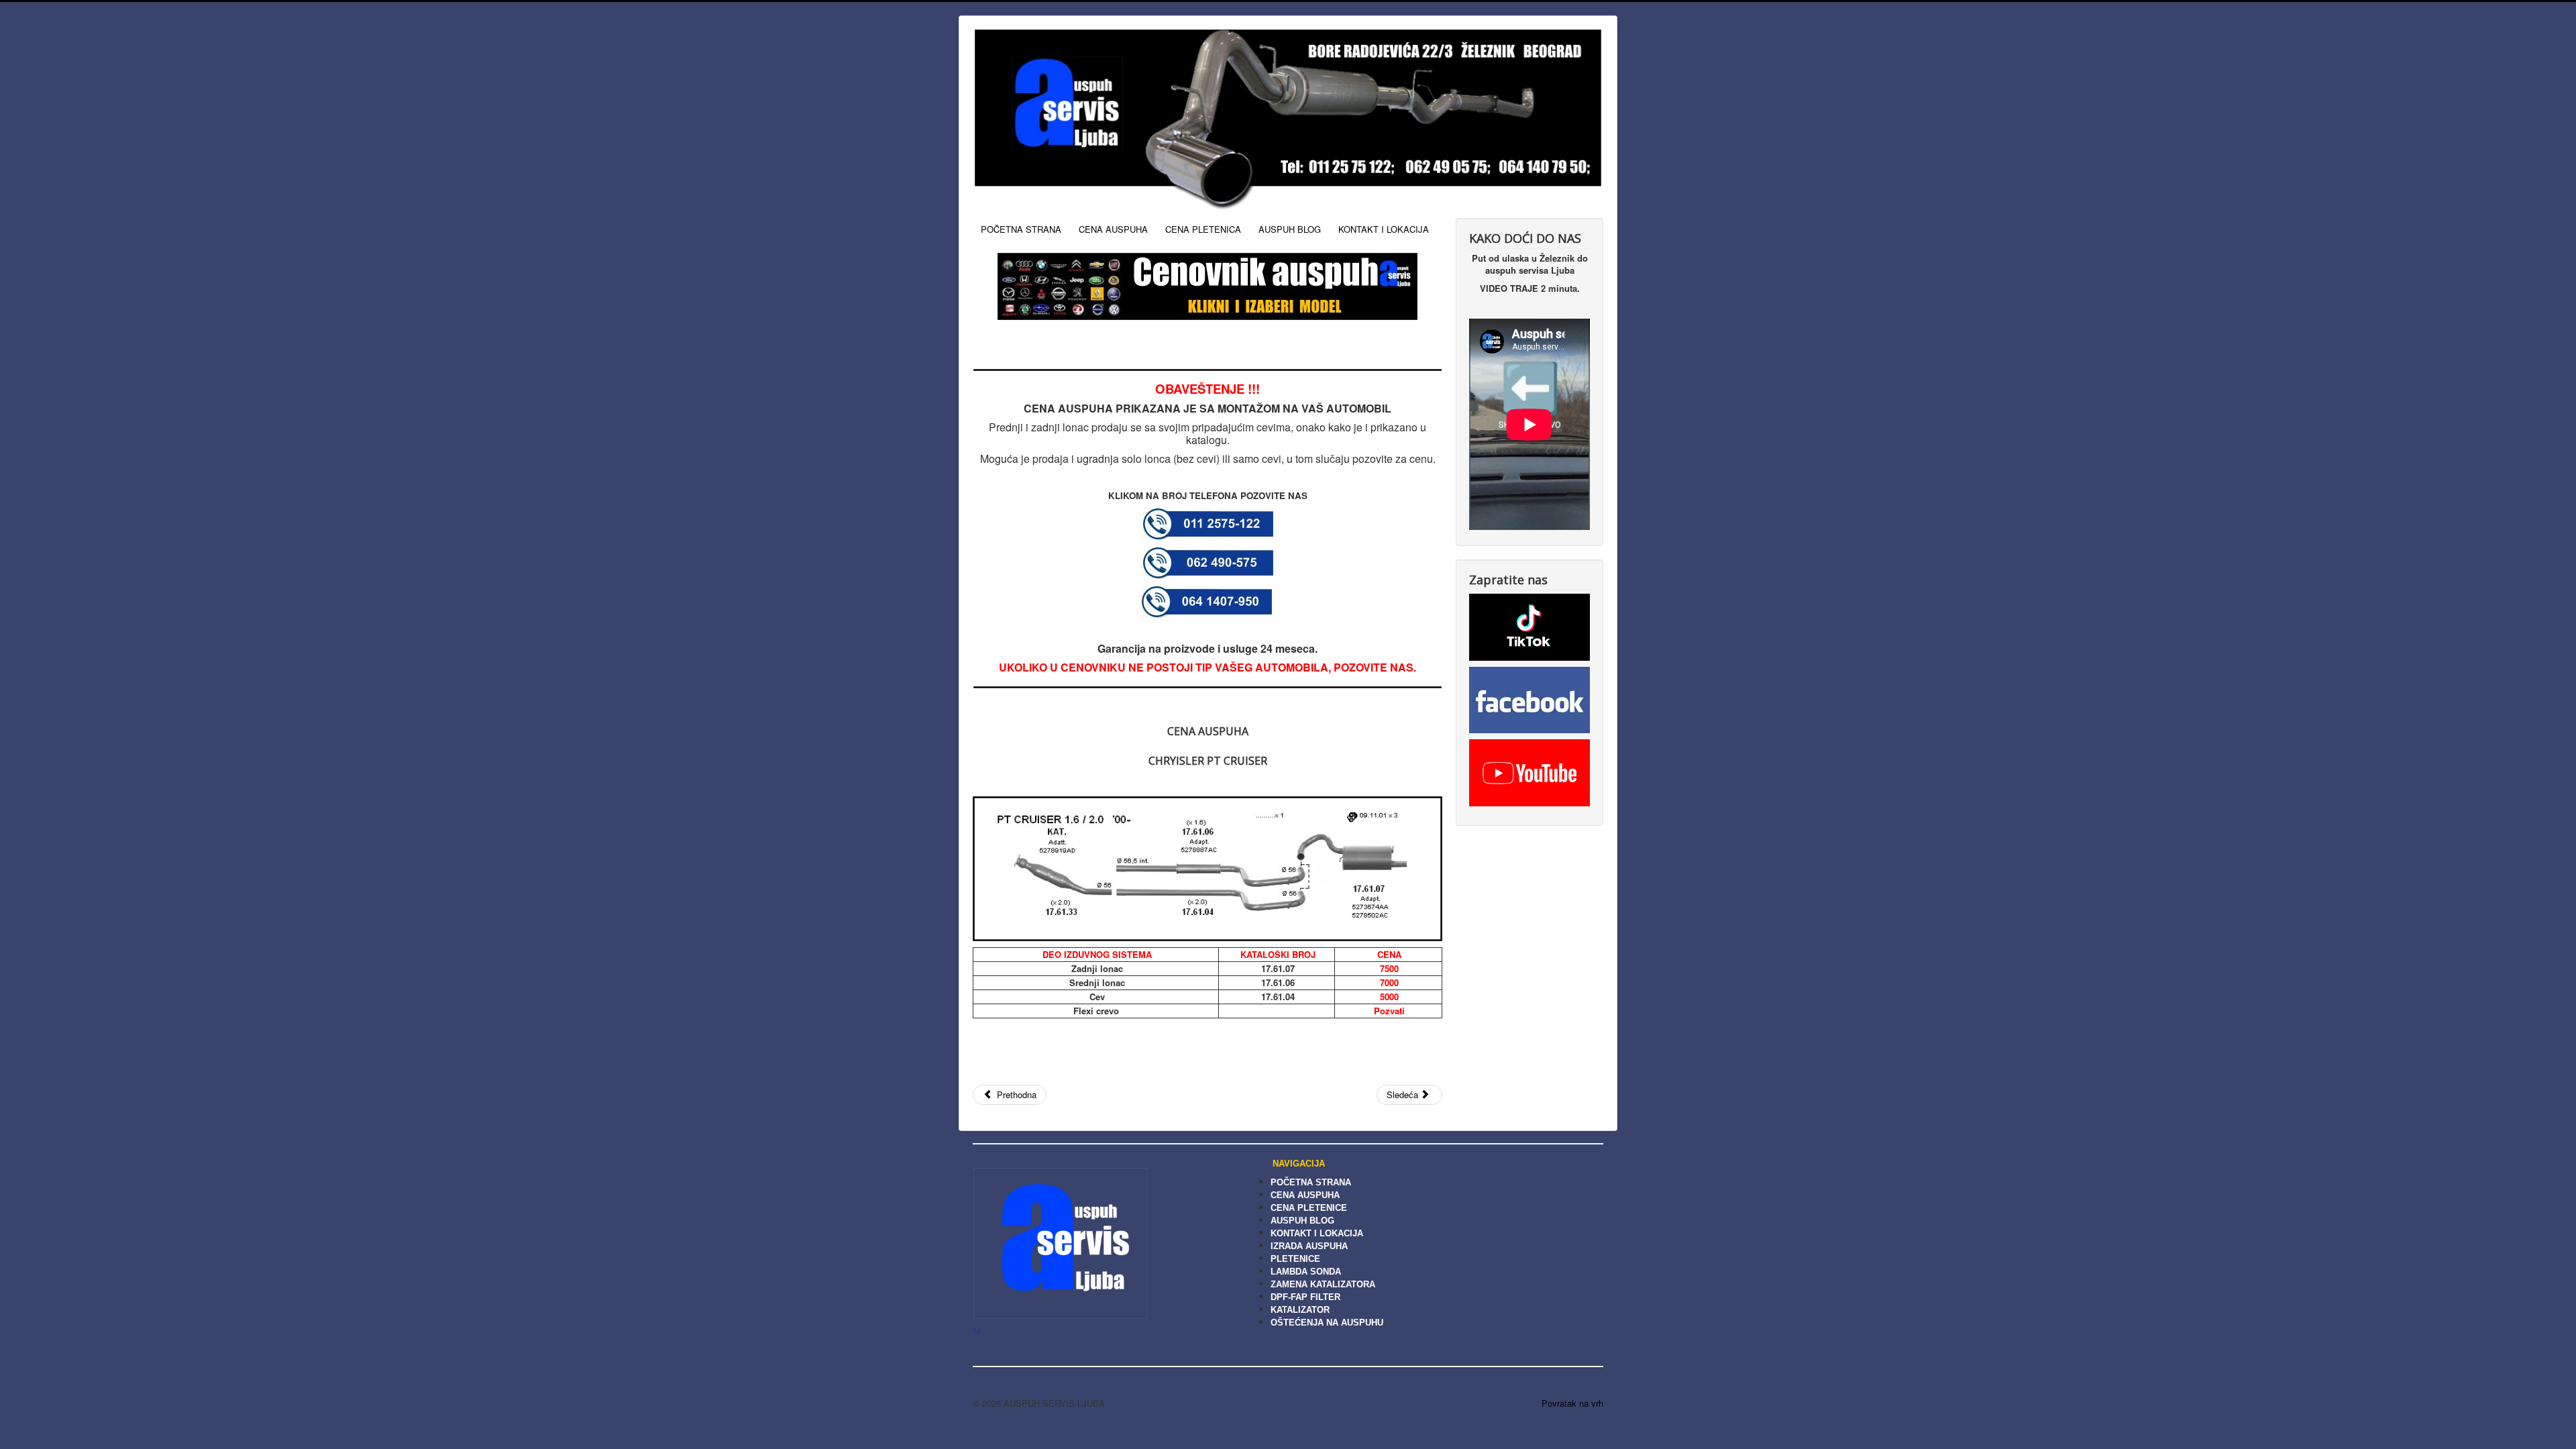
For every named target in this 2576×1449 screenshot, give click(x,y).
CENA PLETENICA (1203, 229)
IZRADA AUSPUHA (1309, 1246)
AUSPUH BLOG (1290, 229)
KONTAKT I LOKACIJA (1384, 229)
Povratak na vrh (1572, 1403)
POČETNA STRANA (1021, 229)
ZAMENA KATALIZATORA (1323, 1284)
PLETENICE (1295, 1259)
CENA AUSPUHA (1113, 229)
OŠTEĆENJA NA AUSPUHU (1327, 1323)
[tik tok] (1529, 626)
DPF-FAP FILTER (1305, 1297)
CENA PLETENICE (1309, 1208)
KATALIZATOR (1300, 1310)
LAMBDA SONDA (1306, 1272)
